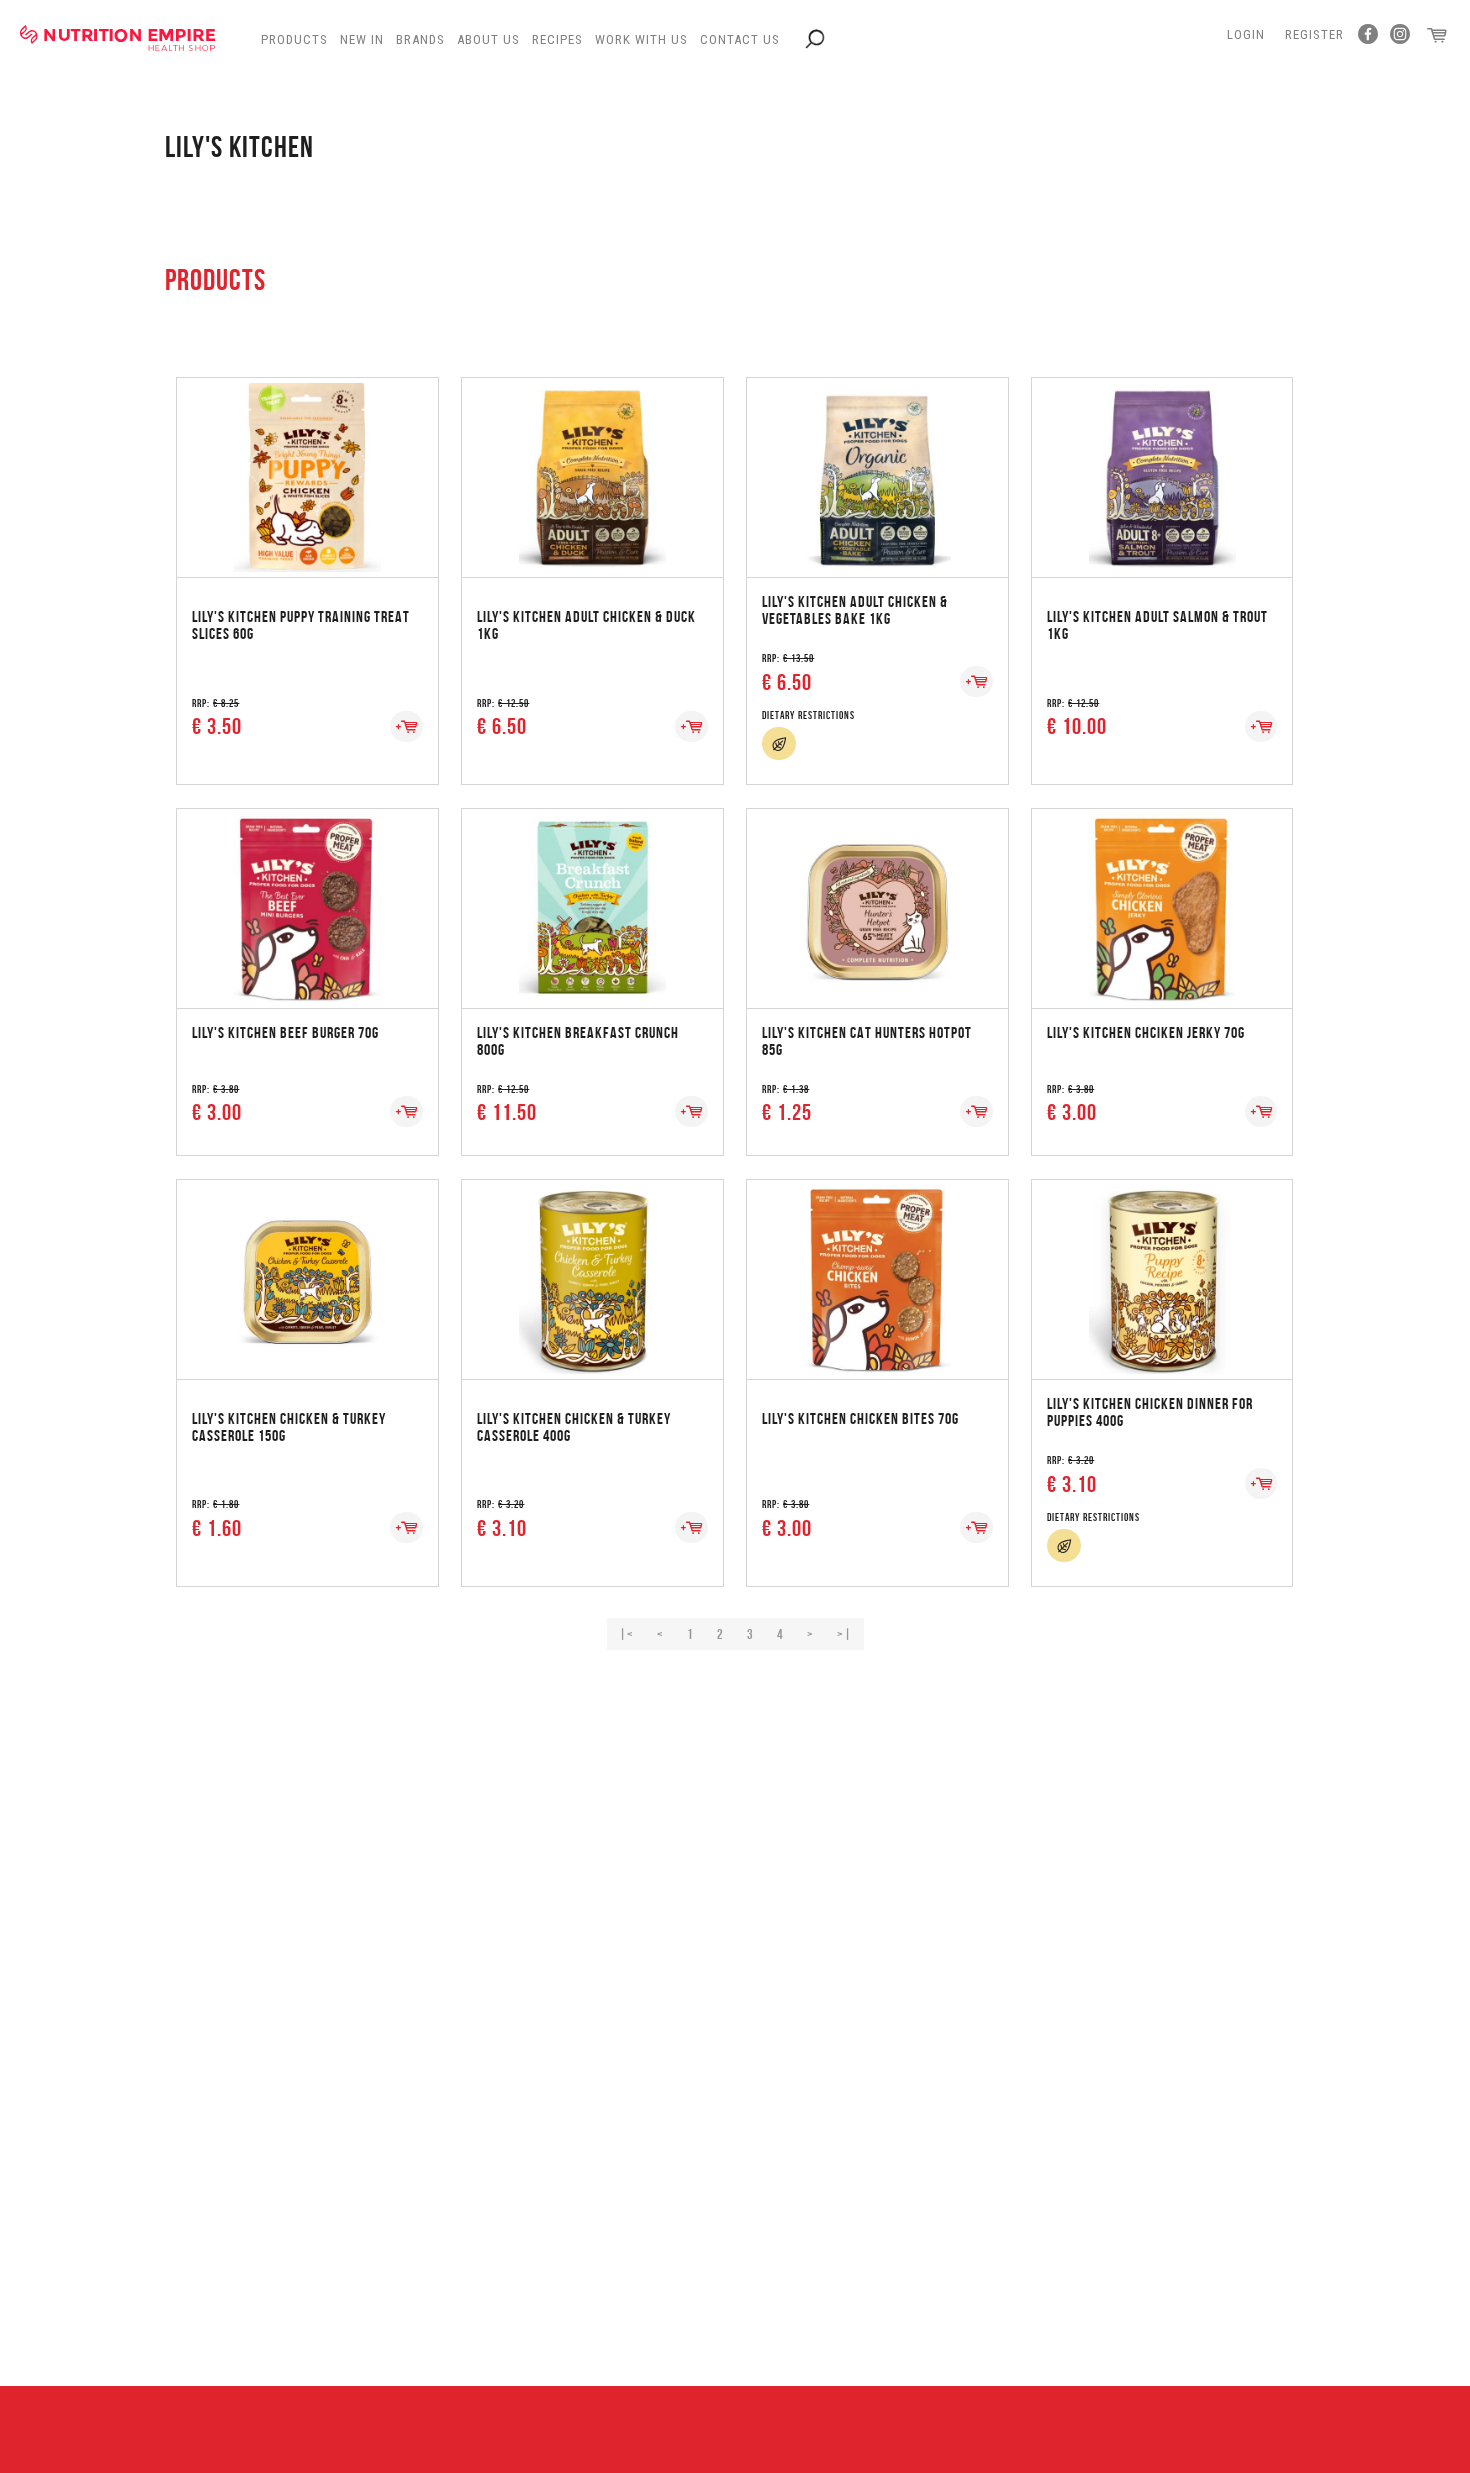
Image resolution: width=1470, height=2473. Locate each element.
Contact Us (740, 39)
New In (362, 39)
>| (844, 1634)
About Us (488, 39)
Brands (420, 39)
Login (1246, 34)
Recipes (557, 39)
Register (1314, 34)
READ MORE (307, 457)
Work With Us (641, 39)
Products (294, 39)
